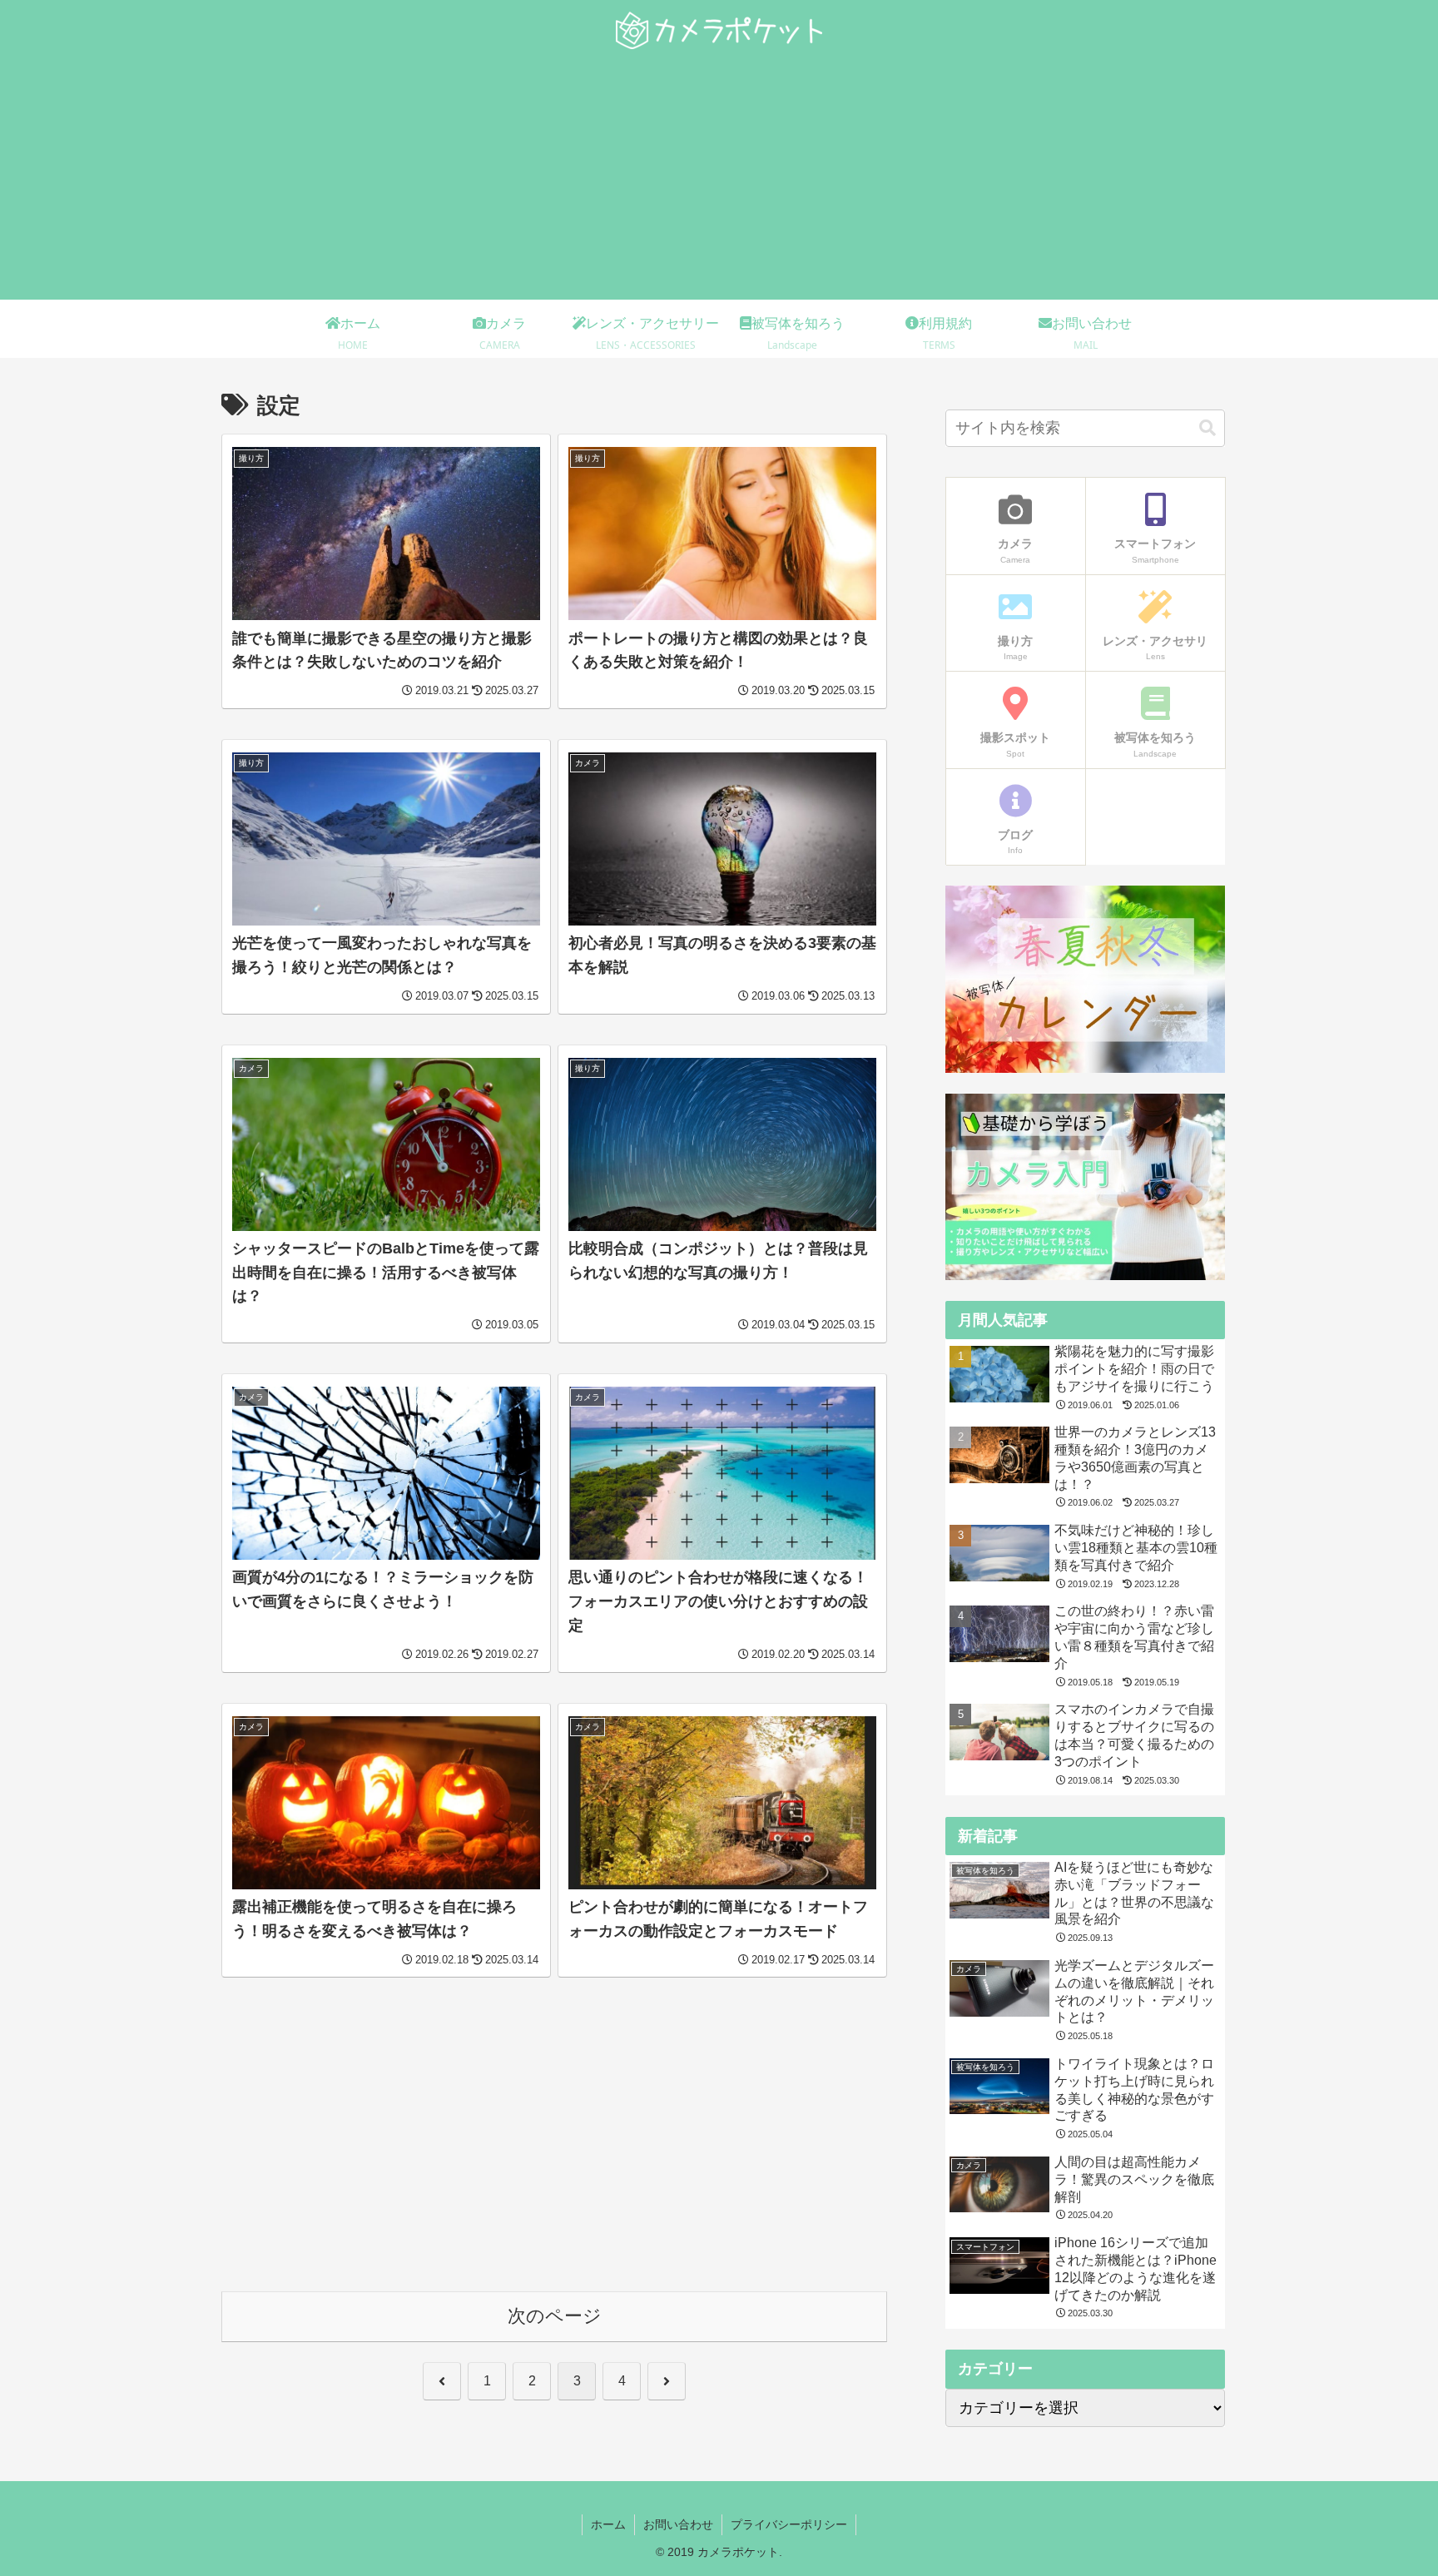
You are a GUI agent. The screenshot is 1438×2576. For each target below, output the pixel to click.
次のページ (555, 2316)
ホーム (608, 2524)
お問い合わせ (678, 2524)
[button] (1207, 428)
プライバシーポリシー (789, 2524)
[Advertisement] (719, 183)
